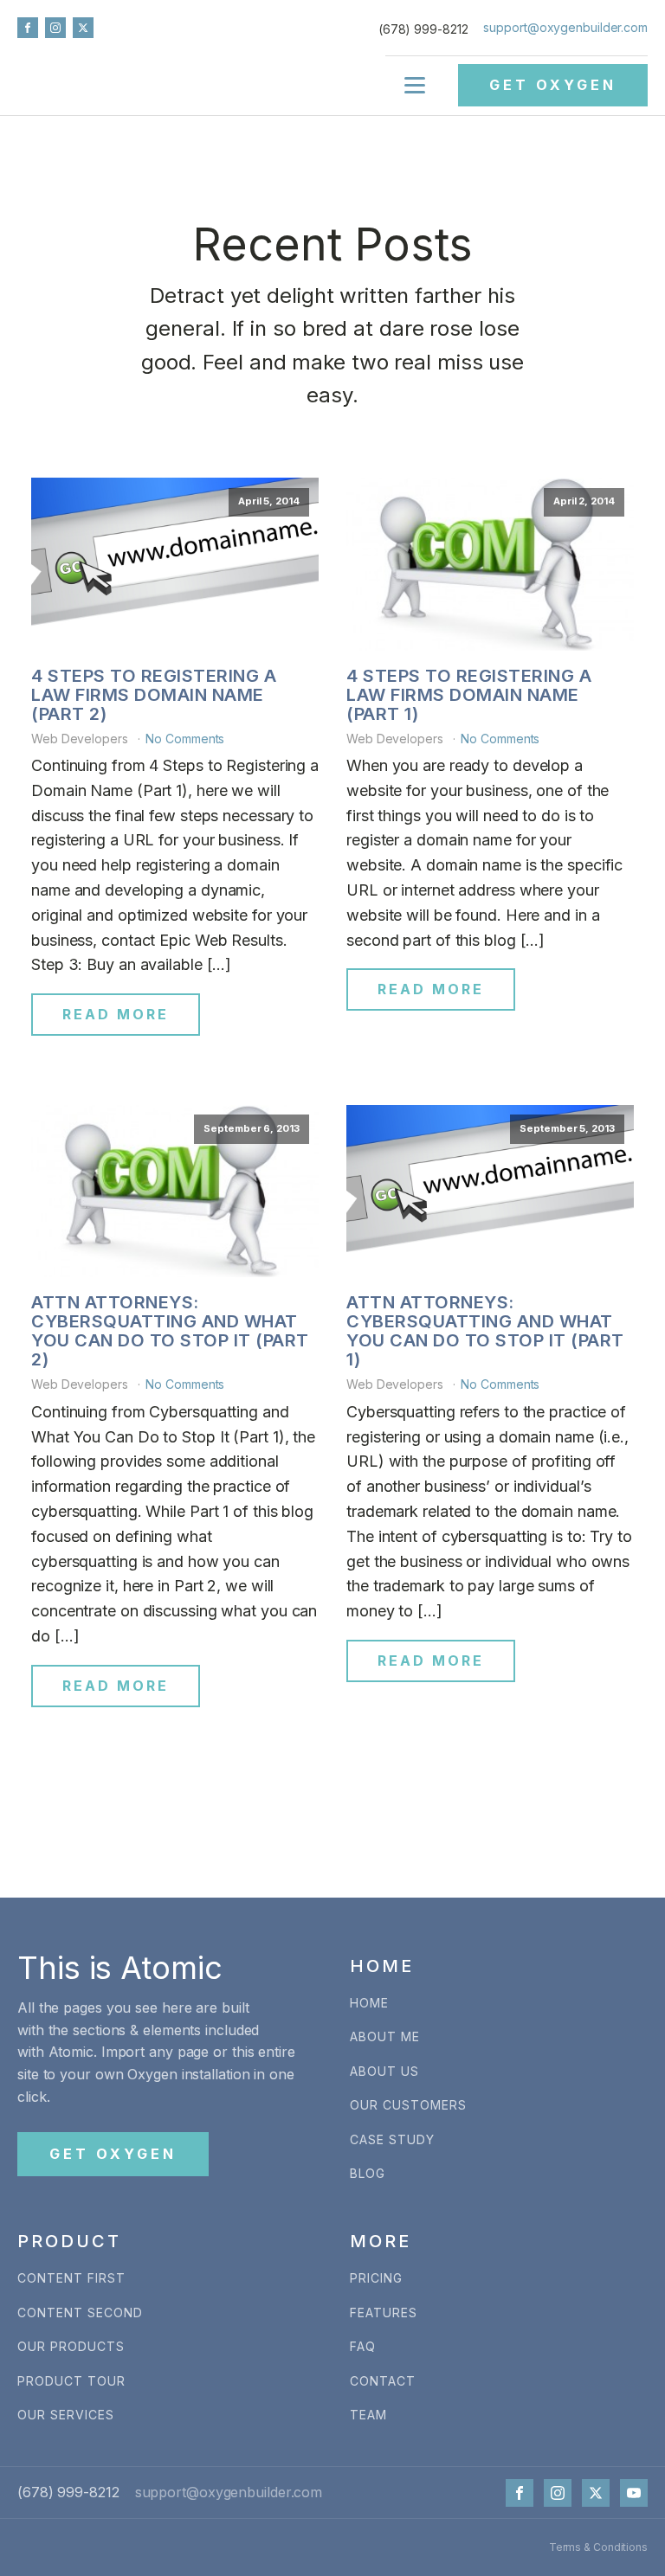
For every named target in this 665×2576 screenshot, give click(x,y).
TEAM (368, 2415)
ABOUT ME (385, 2036)
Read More (116, 1014)
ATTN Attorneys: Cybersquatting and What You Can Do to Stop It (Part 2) (170, 1331)
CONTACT (383, 2381)
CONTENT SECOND (80, 2313)
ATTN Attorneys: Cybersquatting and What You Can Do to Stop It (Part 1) (485, 1331)
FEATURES (384, 2313)
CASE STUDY (392, 2139)
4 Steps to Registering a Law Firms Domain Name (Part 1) (469, 695)
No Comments (185, 739)
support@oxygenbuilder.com (565, 27)
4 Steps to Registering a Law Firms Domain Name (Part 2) (154, 695)
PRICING (376, 2278)
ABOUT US (384, 2071)
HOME (369, 2003)
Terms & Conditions (598, 2547)
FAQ (363, 2346)
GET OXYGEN (553, 85)
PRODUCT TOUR (71, 2381)
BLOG (368, 2173)
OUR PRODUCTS (71, 2346)
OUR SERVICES (66, 2415)
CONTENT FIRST (71, 2278)
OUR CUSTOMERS (408, 2105)
